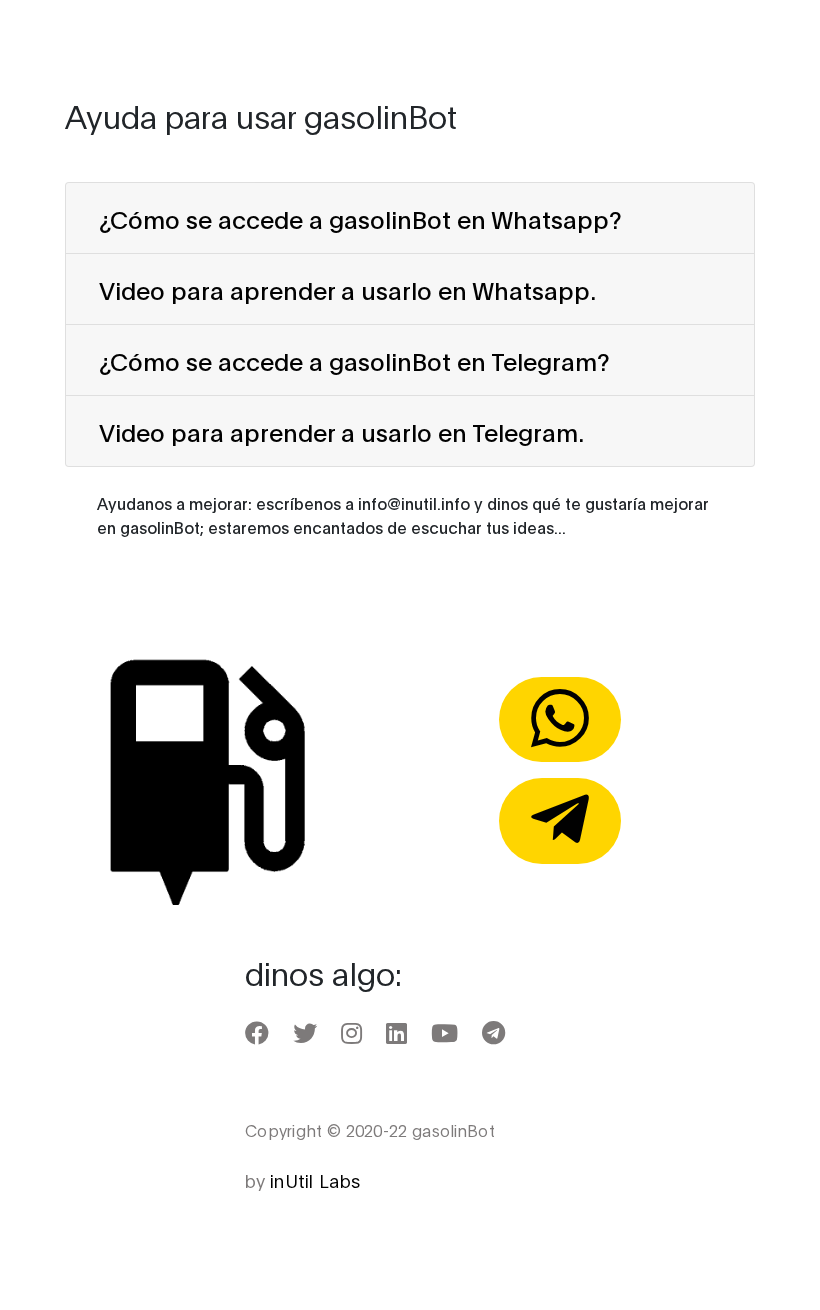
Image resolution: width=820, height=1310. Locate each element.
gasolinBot (133, 37)
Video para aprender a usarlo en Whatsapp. (347, 289)
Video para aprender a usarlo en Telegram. (341, 431)
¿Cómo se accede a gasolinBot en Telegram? (354, 360)
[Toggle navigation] (745, 37)
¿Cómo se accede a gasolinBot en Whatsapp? (360, 218)
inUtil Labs (315, 1180)
